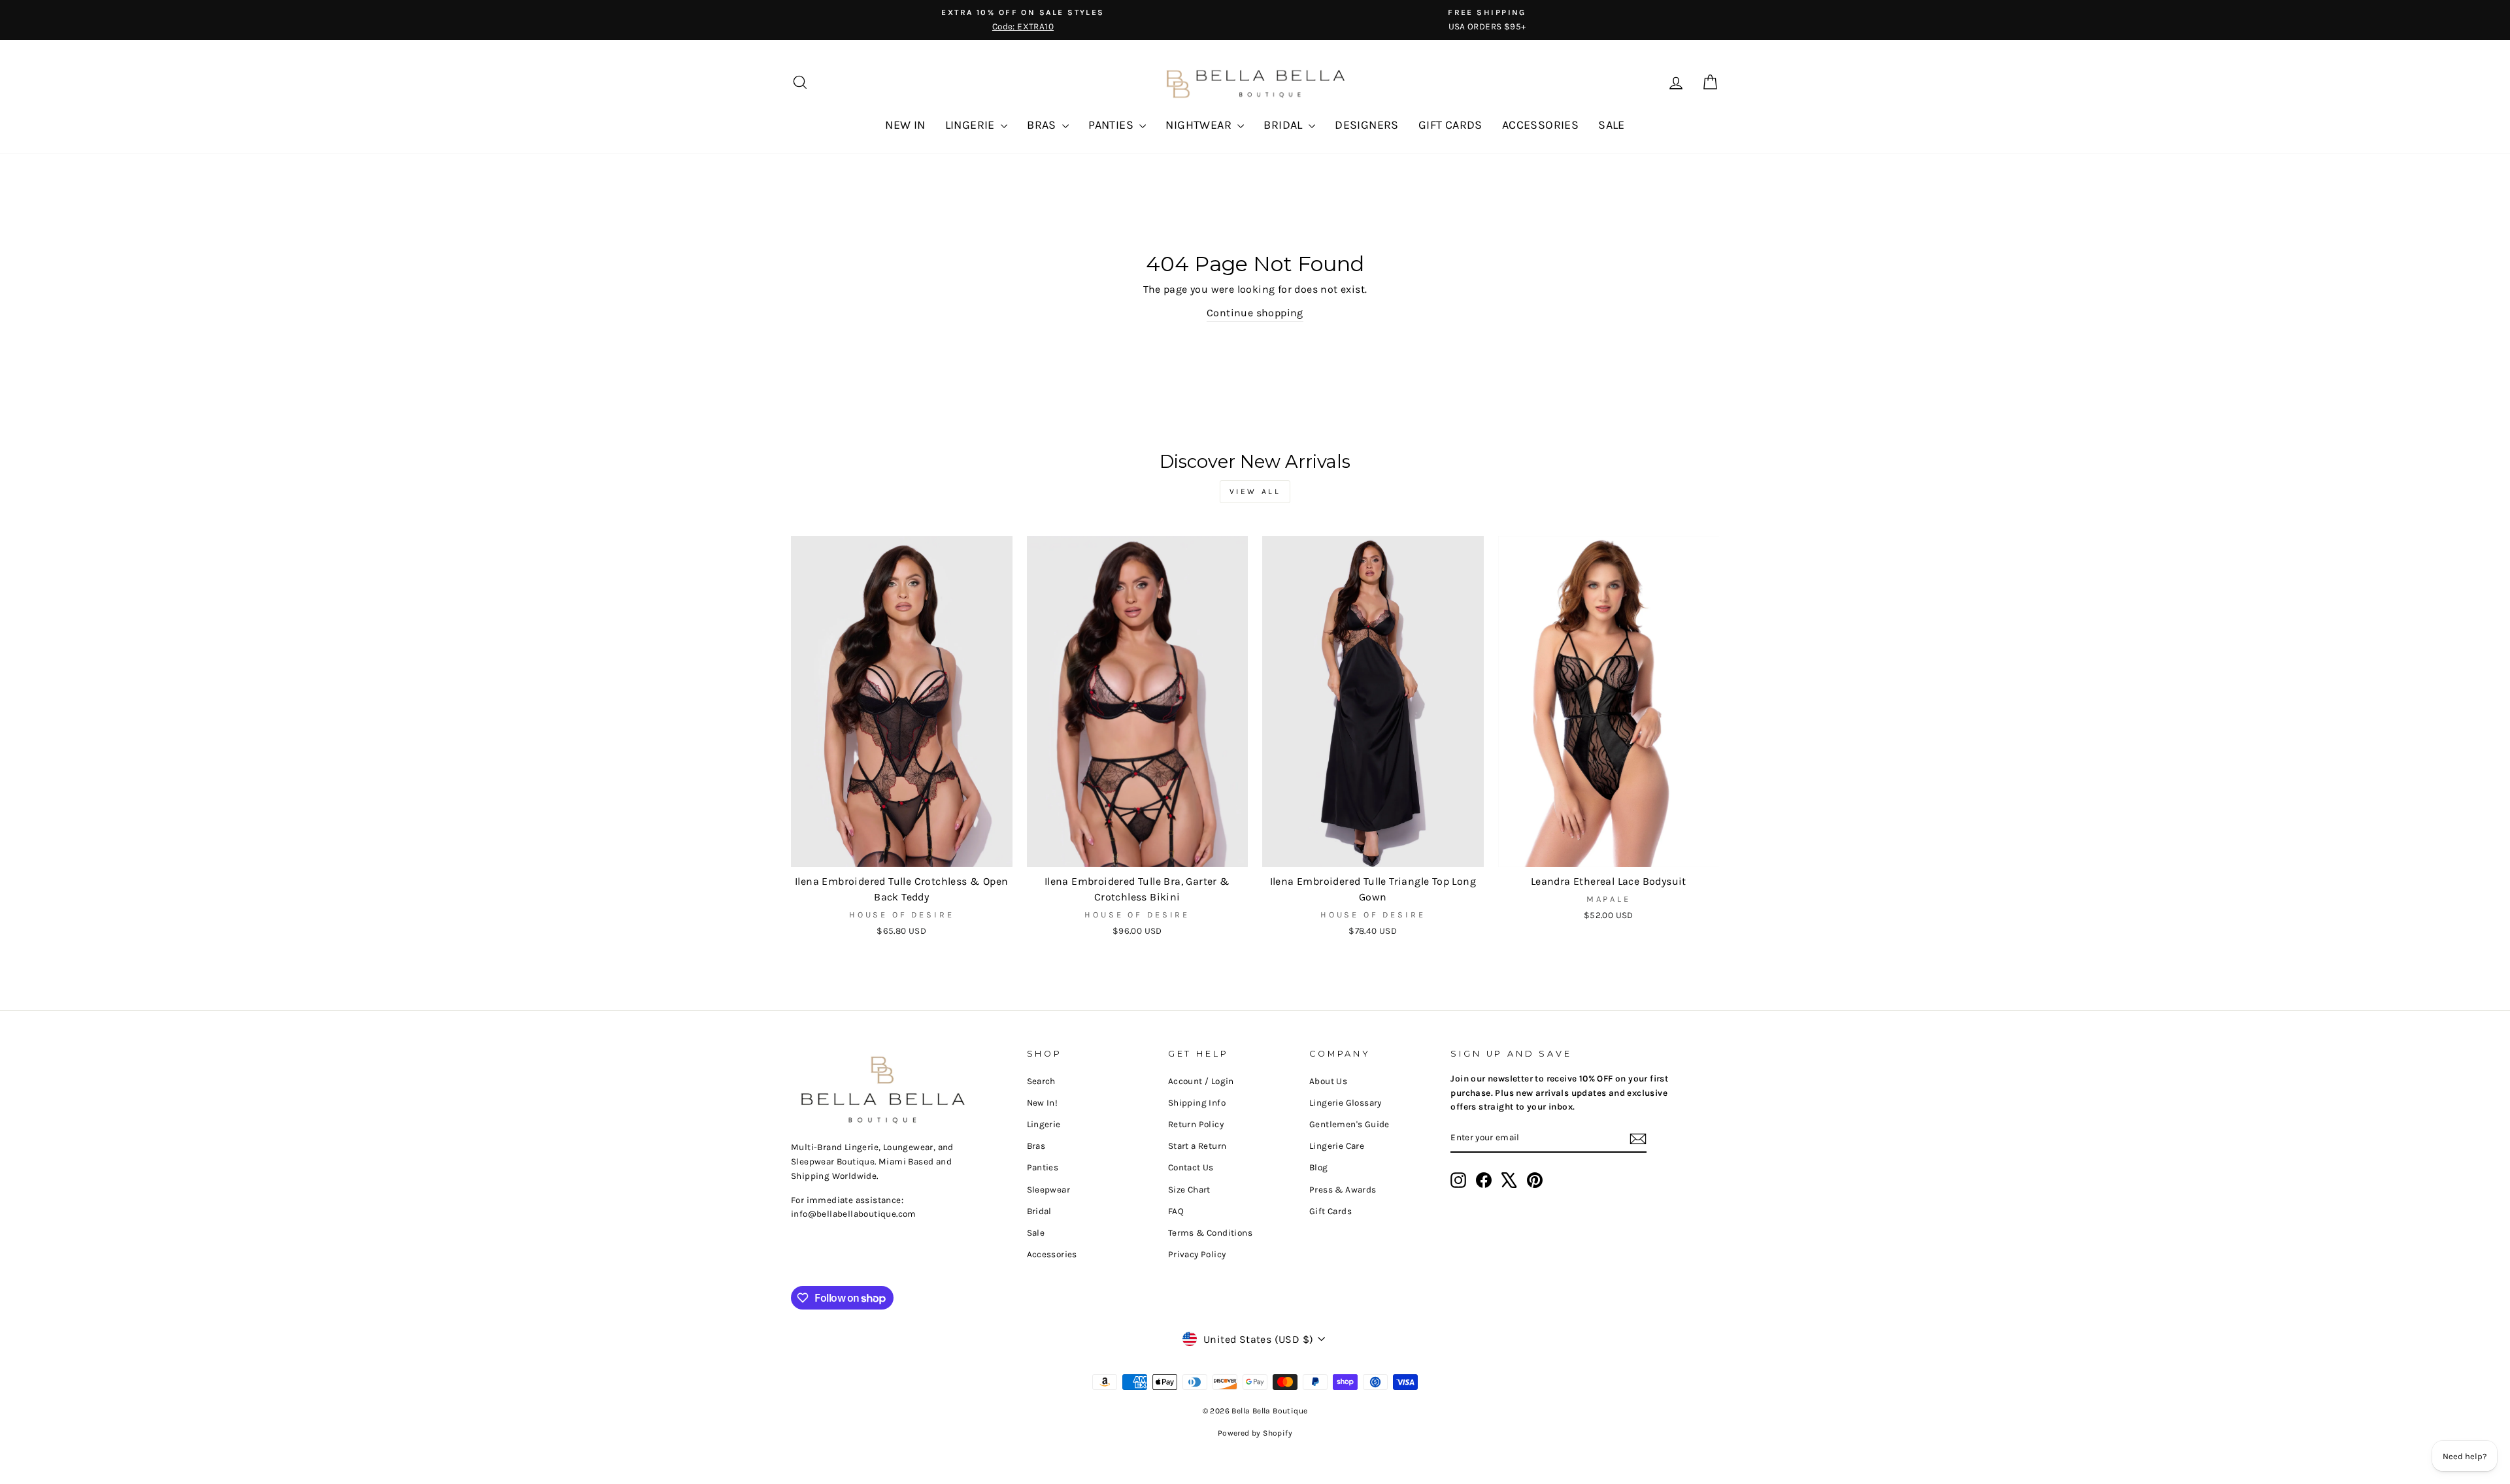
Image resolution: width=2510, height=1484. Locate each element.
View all (1255, 491)
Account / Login (1201, 1081)
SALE (1612, 125)
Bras (1036, 1146)
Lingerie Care (1337, 1146)
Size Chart (1189, 1190)
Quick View (902, 852)
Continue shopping (1255, 313)
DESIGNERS (1367, 125)
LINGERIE (972, 125)
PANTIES (1112, 125)
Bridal (1039, 1211)
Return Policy (1196, 1124)
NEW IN (905, 125)
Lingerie (1044, 1124)
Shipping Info (1197, 1103)
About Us (1328, 1081)
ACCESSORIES (1540, 125)
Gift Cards (1330, 1211)
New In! (1043, 1103)
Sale (1036, 1233)
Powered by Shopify (1255, 1433)
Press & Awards (1343, 1190)
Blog (1319, 1167)
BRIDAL (1284, 125)
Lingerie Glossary (1346, 1103)
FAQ (1176, 1211)
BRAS (1043, 125)
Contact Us (1191, 1167)
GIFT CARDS (1450, 125)
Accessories (1052, 1254)
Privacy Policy (1197, 1254)
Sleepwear (1049, 1190)
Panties (1043, 1167)
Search (1041, 1081)
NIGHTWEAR (1200, 125)
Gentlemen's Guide (1349, 1124)
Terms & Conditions (1210, 1233)
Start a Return (1197, 1146)
